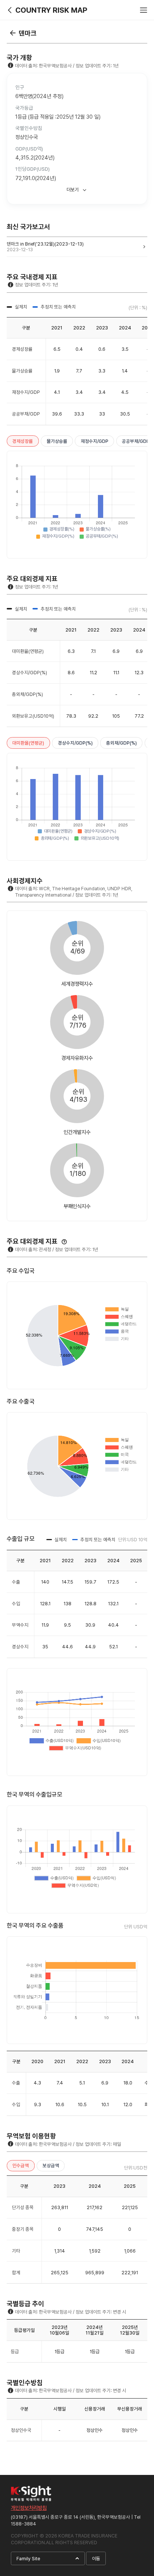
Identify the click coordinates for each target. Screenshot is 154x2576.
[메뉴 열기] (144, 10)
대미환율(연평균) (28, 743)
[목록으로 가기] (13, 33)
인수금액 (21, 2166)
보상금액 (51, 2166)
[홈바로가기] (10, 10)
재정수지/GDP (95, 441)
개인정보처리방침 (29, 2508)
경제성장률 (23, 441)
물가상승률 (57, 441)
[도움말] (64, 1242)
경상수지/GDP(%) (75, 743)
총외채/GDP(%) (121, 743)
